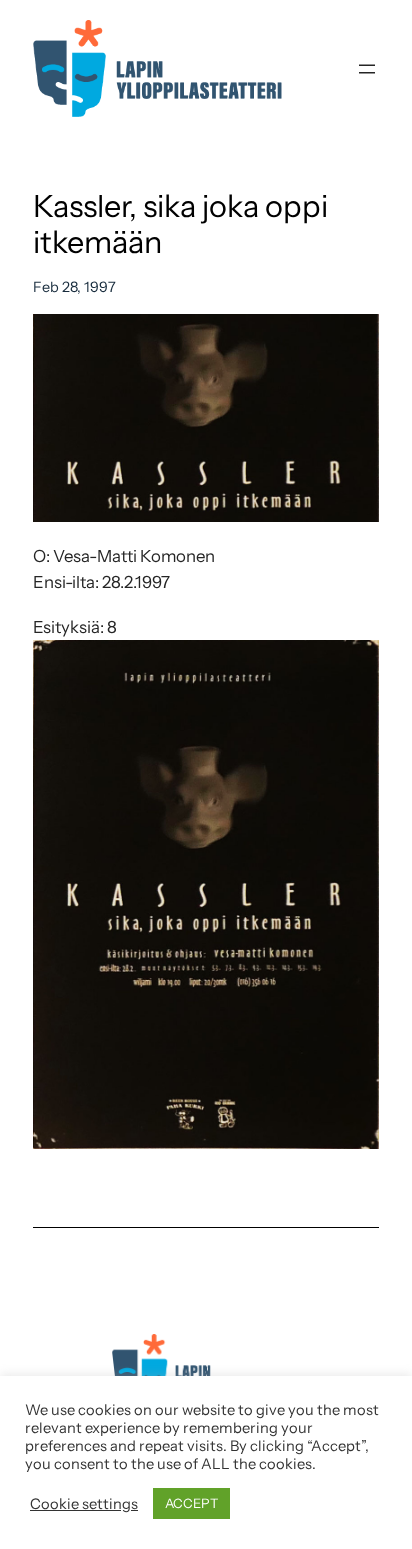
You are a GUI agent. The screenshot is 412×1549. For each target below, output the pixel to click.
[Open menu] (367, 69)
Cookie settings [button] (84, 1504)
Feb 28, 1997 (74, 287)
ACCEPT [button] (191, 1503)
